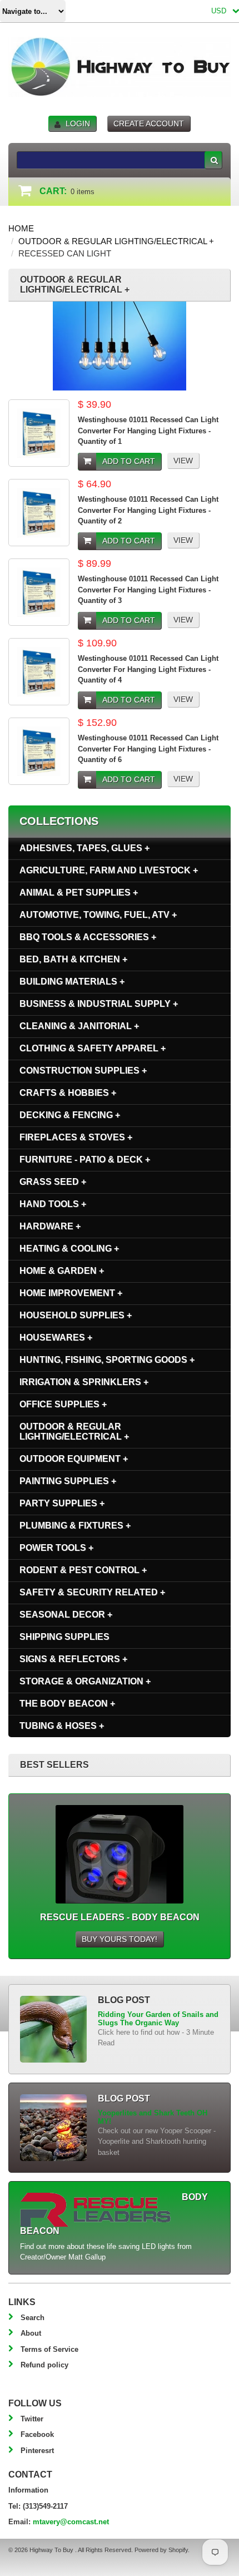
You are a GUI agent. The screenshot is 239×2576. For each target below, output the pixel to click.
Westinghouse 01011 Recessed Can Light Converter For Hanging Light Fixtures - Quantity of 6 (148, 749)
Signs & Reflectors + (73, 1659)
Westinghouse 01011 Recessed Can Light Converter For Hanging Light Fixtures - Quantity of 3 (148, 590)
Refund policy (44, 2365)
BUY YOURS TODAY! (120, 1939)
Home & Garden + (62, 1271)
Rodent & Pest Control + (83, 1570)
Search (33, 2318)
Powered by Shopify (161, 2550)
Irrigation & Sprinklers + (84, 1382)
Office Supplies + (63, 1404)
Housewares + (56, 1338)
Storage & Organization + (85, 1681)
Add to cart (129, 461)
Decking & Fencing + (70, 1115)
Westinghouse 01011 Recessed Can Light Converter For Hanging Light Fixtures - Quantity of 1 (148, 431)
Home (21, 228)
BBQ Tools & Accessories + (88, 937)
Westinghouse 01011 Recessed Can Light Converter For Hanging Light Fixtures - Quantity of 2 (148, 510)
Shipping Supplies (64, 1637)
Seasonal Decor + (66, 1615)
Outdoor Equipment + (74, 1459)
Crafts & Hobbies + (68, 1093)
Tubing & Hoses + (62, 1726)
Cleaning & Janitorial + (79, 1026)
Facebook (37, 2434)
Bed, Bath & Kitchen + (73, 959)
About (31, 2333)
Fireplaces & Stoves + (76, 1137)
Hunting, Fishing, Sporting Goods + (107, 1360)
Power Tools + (56, 1548)
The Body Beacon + (67, 1704)
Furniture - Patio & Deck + (85, 1160)
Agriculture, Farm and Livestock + (109, 870)
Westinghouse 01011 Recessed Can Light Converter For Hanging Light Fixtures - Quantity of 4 (148, 669)
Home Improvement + (71, 1293)
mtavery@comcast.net (71, 2522)
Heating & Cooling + (69, 1249)
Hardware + (50, 1226)
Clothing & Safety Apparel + (93, 1048)
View (183, 461)
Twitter (32, 2419)
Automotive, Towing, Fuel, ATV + (98, 915)
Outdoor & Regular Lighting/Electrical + (116, 241)
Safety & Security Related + (92, 1592)
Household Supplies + (76, 1315)
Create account (149, 123)
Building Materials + (72, 982)
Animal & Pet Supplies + (79, 893)
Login (78, 123)
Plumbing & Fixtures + (75, 1526)
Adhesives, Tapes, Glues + (84, 848)
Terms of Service (49, 2349)
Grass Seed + (53, 1182)
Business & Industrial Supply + (99, 1004)
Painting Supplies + (68, 1481)
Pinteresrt (37, 2451)
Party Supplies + (62, 1503)
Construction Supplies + (83, 1071)
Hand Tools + (53, 1204)
